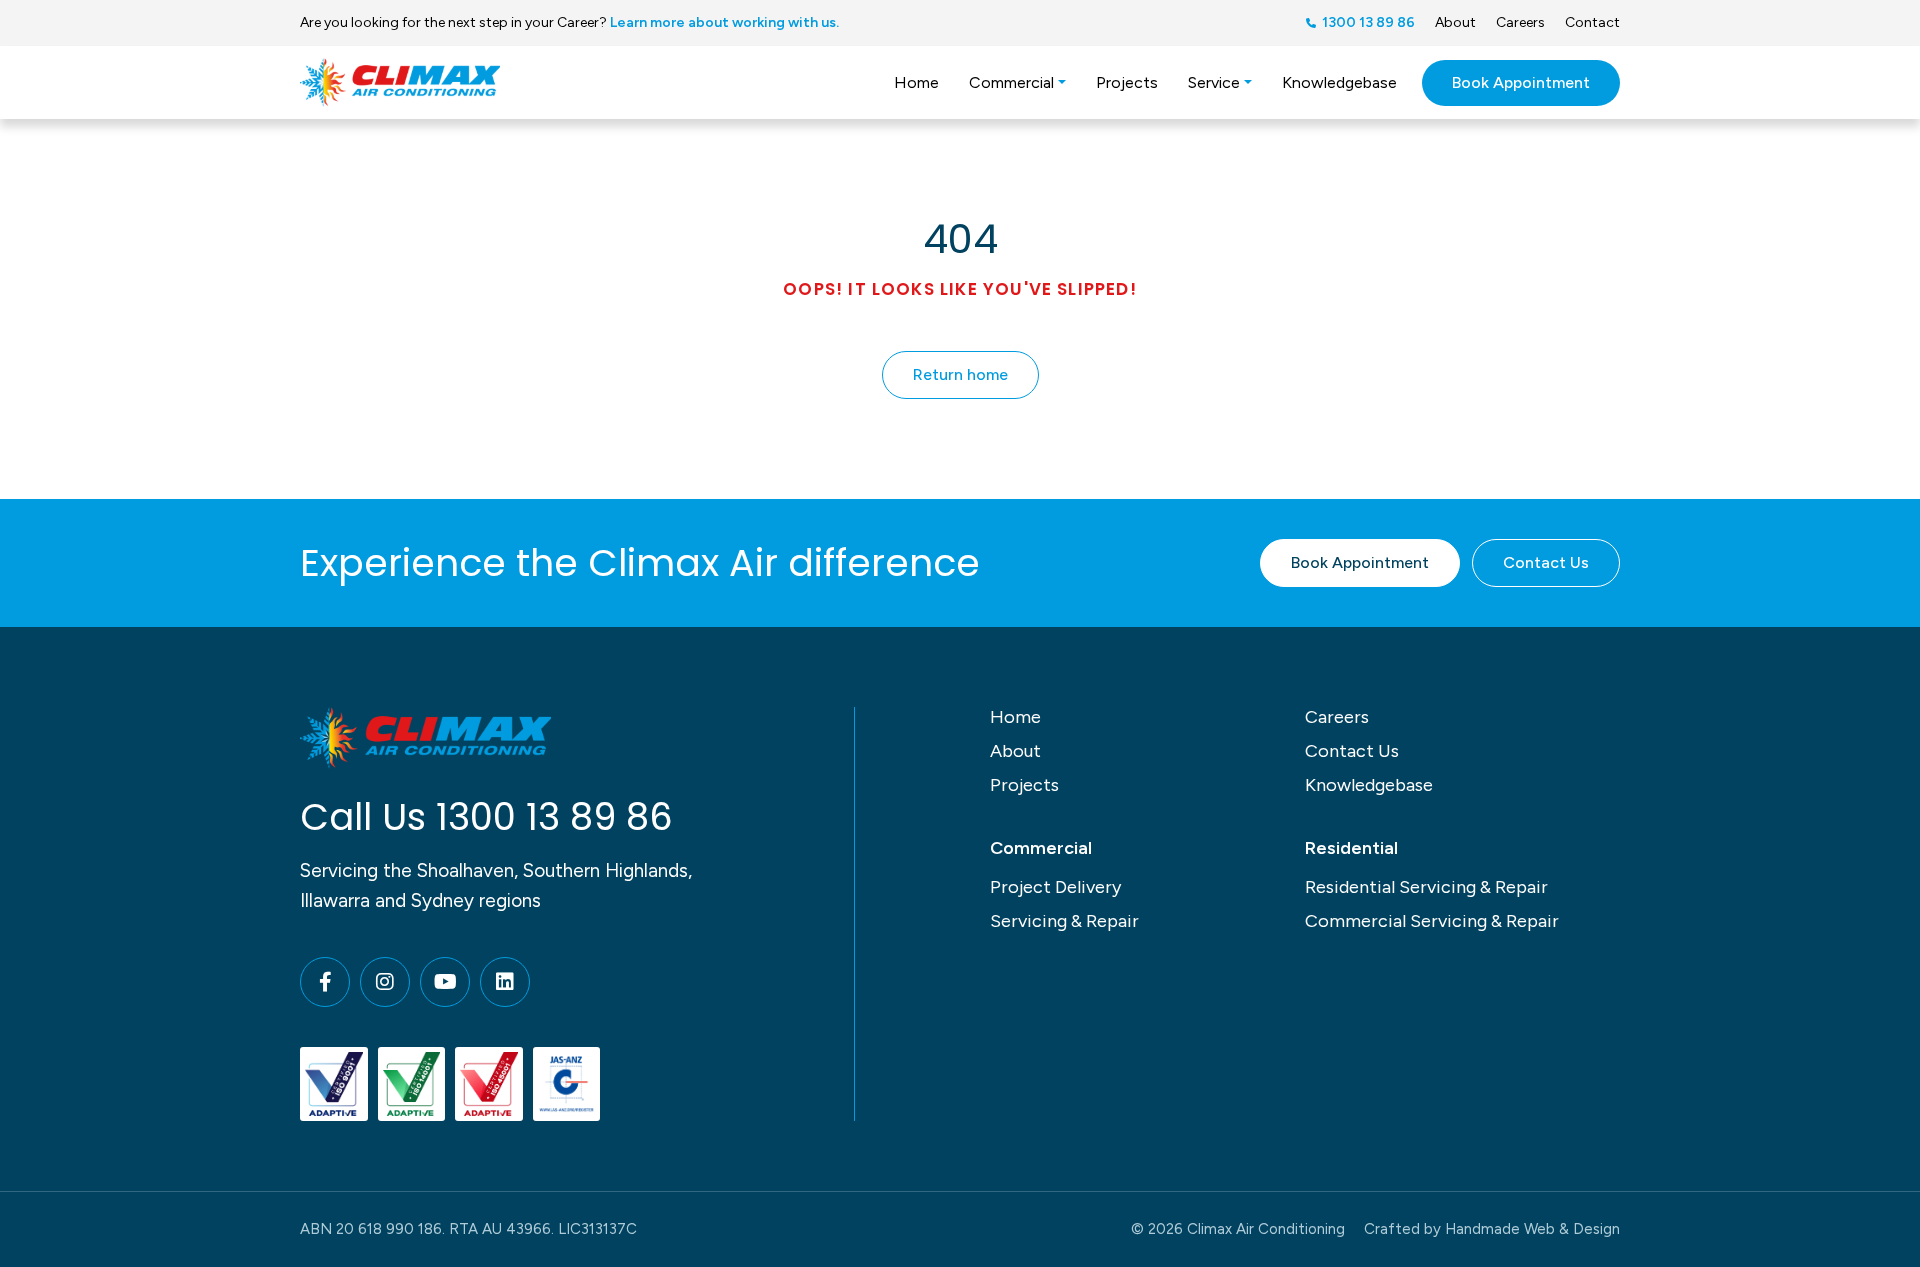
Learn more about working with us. (724, 22)
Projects (1127, 82)
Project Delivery (1055, 887)
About (1455, 22)
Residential (1351, 848)
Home (916, 82)
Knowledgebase (1339, 82)
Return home (960, 374)
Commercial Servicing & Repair (1432, 921)
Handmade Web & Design (1532, 1229)
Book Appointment (1521, 82)
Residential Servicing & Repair (1426, 887)
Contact (1592, 22)
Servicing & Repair (1064, 921)
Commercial (1011, 82)
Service (1214, 82)
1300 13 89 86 (554, 817)
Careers (1520, 22)
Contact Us (1546, 562)
